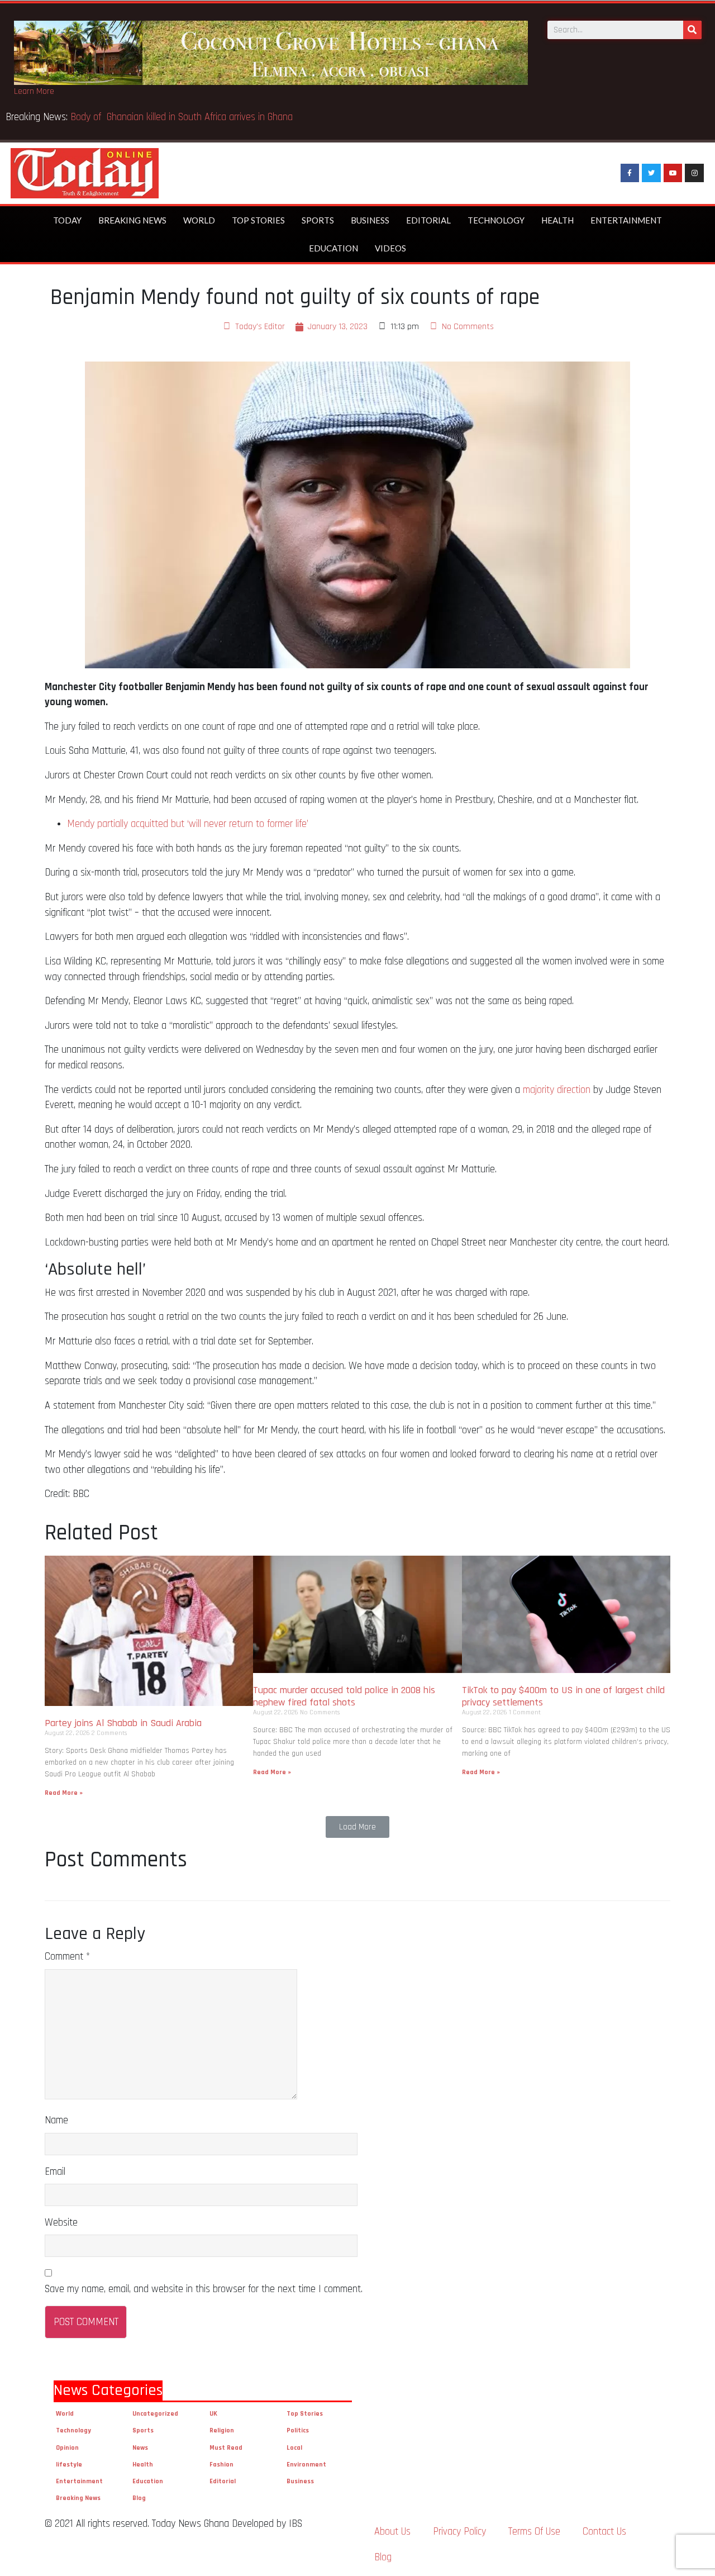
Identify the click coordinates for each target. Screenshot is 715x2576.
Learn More (34, 91)
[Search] (692, 30)
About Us (392, 2532)
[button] (357, 1827)
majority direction (557, 1090)
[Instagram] (694, 173)
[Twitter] (651, 173)
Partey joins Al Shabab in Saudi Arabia (123, 1723)
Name (56, 2120)
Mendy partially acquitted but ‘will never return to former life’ (188, 824)
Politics (298, 2430)
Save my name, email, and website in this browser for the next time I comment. (204, 2289)
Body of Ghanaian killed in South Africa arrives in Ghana (183, 117)
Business (370, 220)
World (199, 220)
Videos (390, 248)
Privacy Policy (459, 2532)
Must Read (226, 2448)
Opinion (67, 2448)
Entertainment (626, 220)
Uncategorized (155, 2414)
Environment (306, 2465)
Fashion (221, 2465)
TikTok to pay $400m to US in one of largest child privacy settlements (563, 1696)
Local (294, 2448)
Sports (318, 220)
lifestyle (69, 2465)
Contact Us (604, 2532)
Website (61, 2223)
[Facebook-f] (630, 173)
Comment (67, 1957)
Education (333, 248)
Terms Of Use (534, 2532)
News (140, 2448)
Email (55, 2172)
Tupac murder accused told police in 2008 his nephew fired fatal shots (344, 1696)
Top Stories (258, 220)
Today (67, 220)
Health (557, 220)
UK (213, 2414)
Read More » (64, 1793)
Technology (496, 220)
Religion (222, 2430)
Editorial (428, 220)
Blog (139, 2498)
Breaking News (132, 220)
